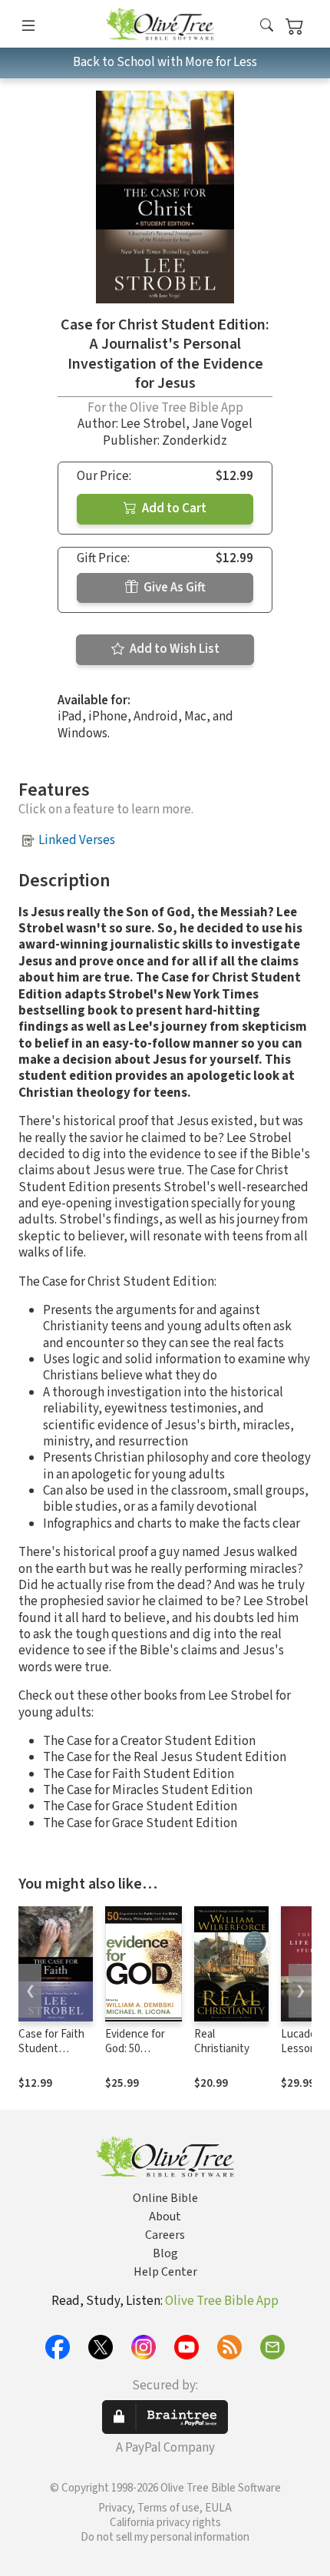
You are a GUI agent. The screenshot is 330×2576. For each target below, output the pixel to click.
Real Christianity (222, 2041)
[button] (267, 26)
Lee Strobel (153, 424)
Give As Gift (173, 588)
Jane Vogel (222, 424)
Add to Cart (173, 508)
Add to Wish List (173, 649)
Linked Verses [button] (77, 840)
